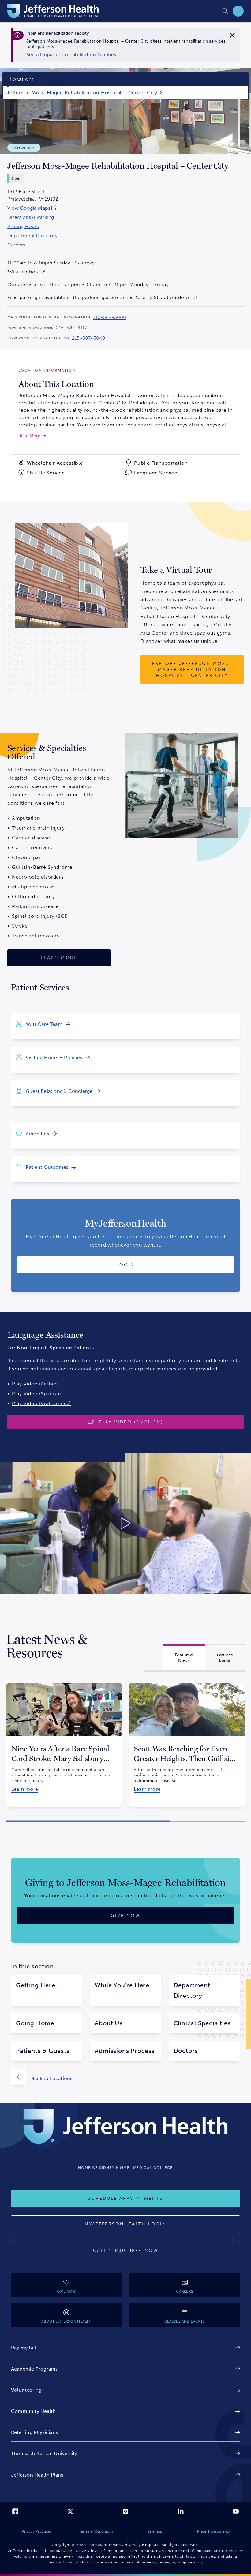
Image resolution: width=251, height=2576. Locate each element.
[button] (88, 1822)
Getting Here (36, 1985)
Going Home (35, 2023)
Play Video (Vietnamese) (41, 1403)
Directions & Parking (31, 217)
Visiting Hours (23, 227)
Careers (16, 245)
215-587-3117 (71, 328)
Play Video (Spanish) (37, 1394)
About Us (109, 2023)
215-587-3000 (109, 317)
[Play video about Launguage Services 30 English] (125, 1523)
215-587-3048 (89, 338)
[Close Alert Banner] (232, 35)
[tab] (184, 1657)
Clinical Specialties (202, 2023)
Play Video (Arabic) (35, 1384)
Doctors (186, 2051)
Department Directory (32, 236)
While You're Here (122, 1985)
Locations (22, 79)
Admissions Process (124, 2051)
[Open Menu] (238, 11)
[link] (71, 55)
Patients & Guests (43, 2051)
